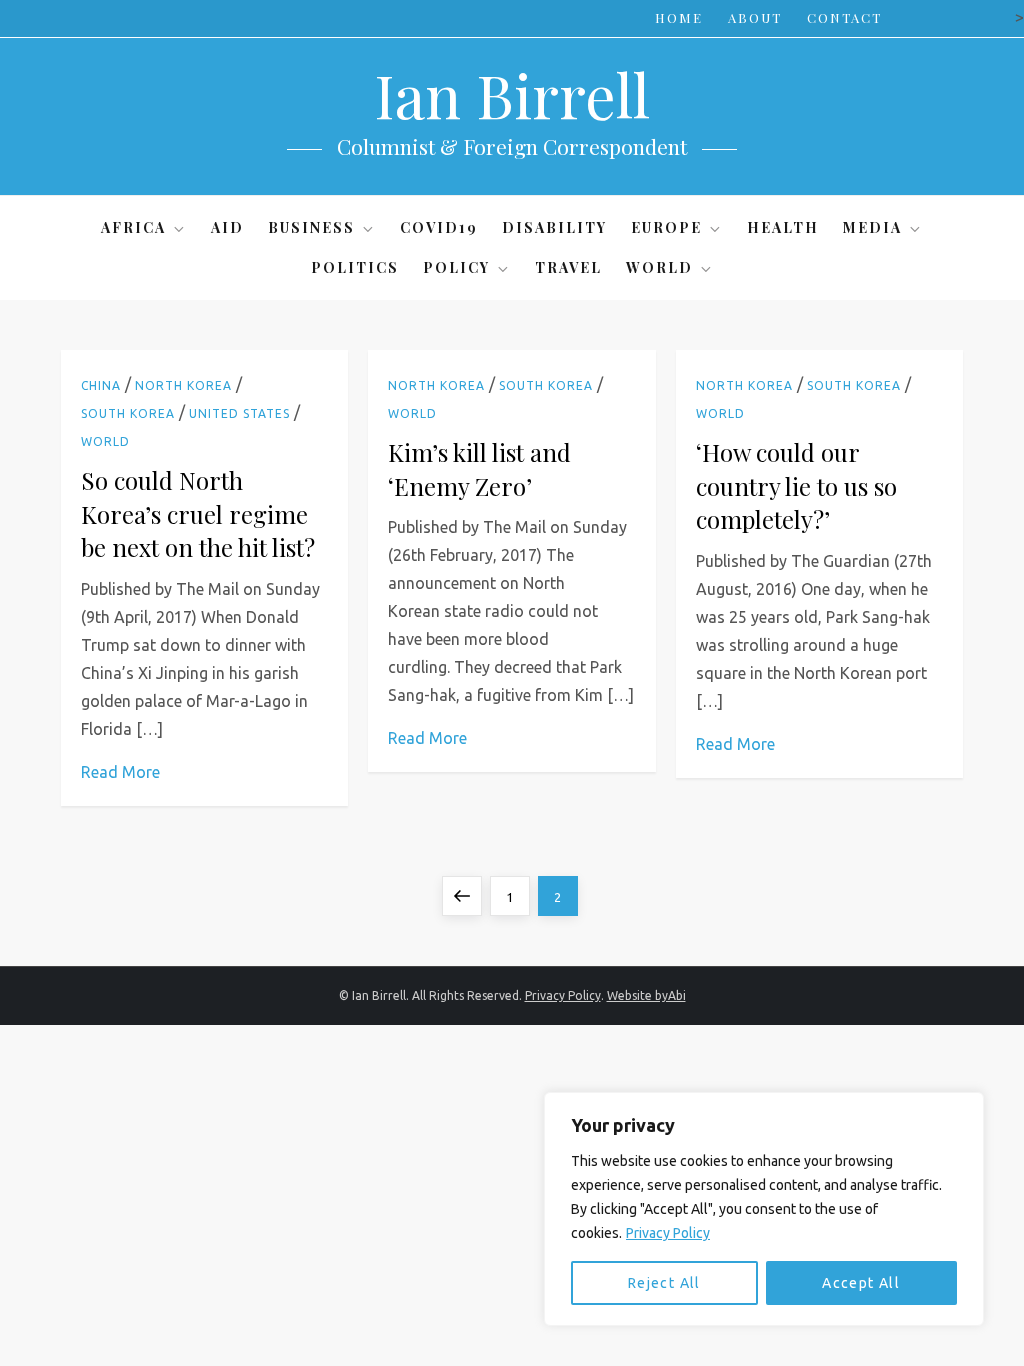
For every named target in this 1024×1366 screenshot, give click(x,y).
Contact (844, 17)
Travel (568, 267)
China (101, 385)
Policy (456, 267)
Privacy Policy (668, 1233)
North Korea (183, 385)
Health (783, 227)
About (755, 17)
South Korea (128, 413)
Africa (133, 227)
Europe (666, 227)
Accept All (861, 1283)
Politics (355, 267)
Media (872, 227)
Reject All (664, 1283)
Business (311, 227)
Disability (554, 227)
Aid (227, 227)
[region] (764, 1209)
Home (679, 17)
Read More (120, 772)
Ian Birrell (512, 94)
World (659, 267)
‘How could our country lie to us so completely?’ (796, 485)
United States (239, 413)
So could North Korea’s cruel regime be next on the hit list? (198, 513)
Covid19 (439, 227)
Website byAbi (646, 995)
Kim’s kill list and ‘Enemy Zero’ (479, 469)
